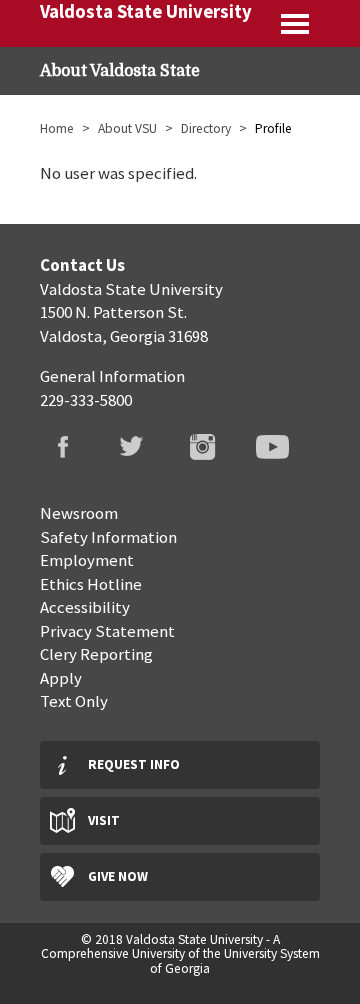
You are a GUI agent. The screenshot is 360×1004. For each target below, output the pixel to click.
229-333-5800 (86, 400)
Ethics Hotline (91, 584)
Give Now (118, 876)
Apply (61, 678)
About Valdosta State (120, 71)
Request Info (134, 764)
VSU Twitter (145, 451)
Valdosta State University (146, 11)
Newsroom (79, 513)
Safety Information (108, 537)
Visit (104, 820)
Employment (87, 560)
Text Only (74, 701)
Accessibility (85, 607)
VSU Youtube (285, 451)
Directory (206, 128)
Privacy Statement (107, 631)
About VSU (127, 128)
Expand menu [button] (296, 23)
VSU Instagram (215, 451)
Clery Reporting (96, 654)
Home (57, 128)
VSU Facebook (75, 451)
